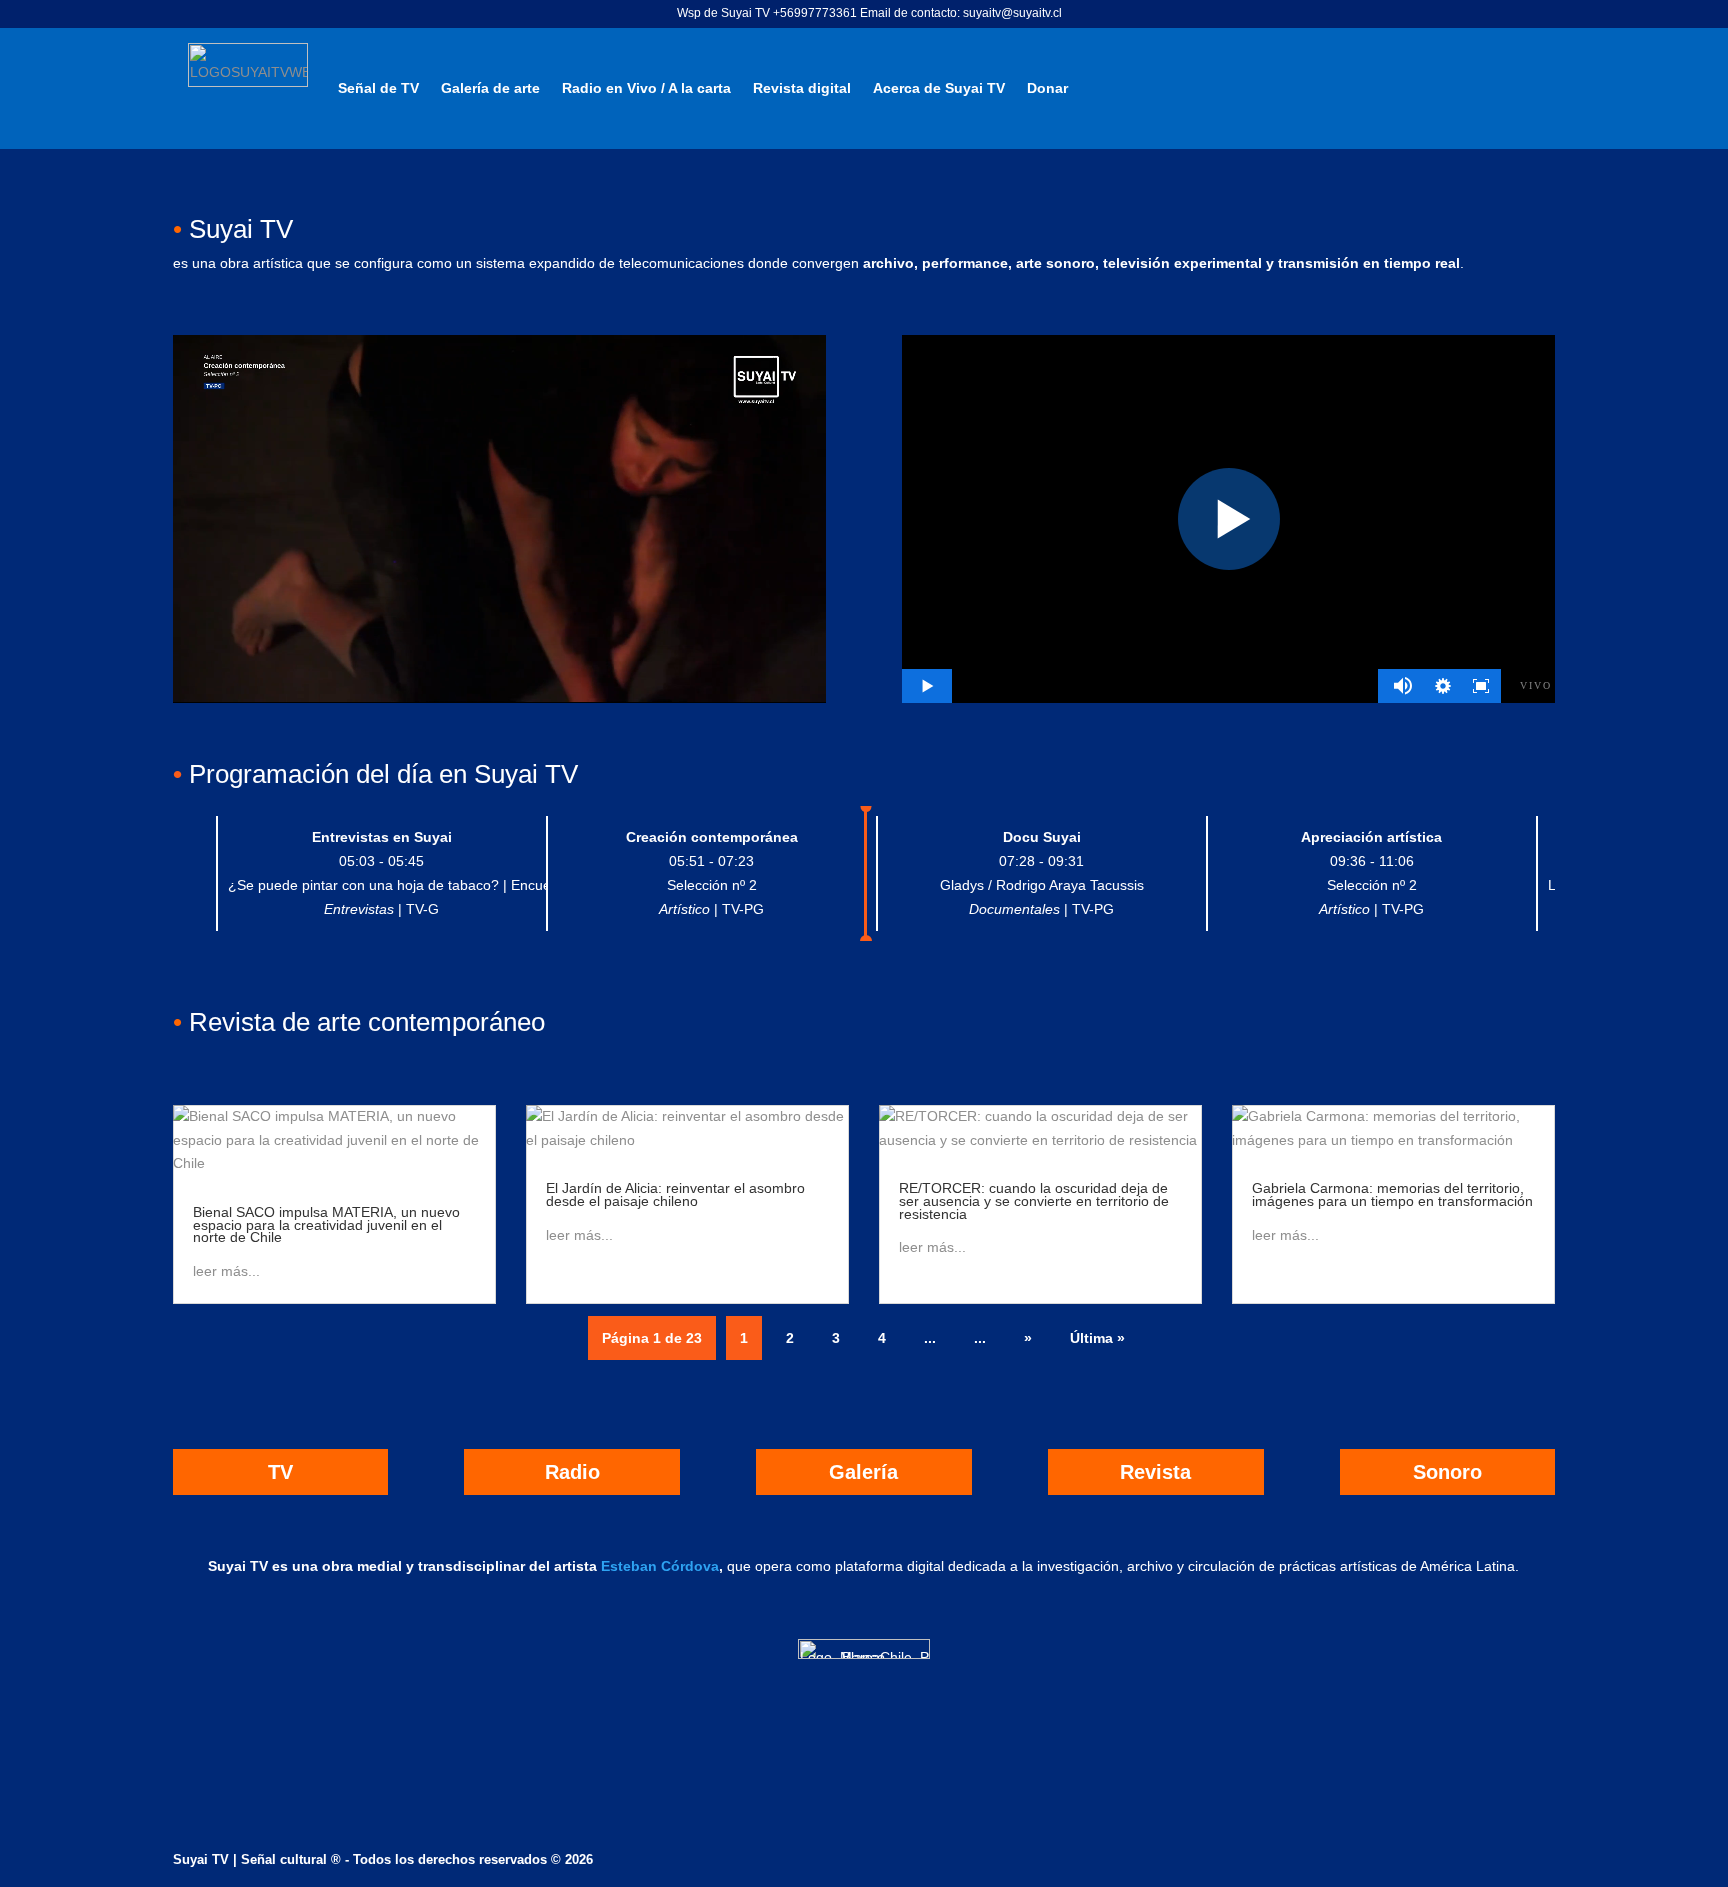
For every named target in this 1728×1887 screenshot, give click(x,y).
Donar (1047, 88)
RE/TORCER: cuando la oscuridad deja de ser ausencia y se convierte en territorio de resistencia (1034, 1200)
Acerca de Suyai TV (939, 88)
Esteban (629, 1566)
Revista (1155, 1472)
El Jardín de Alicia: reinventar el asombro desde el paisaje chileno (675, 1194)
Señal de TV (378, 88)
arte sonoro (1055, 263)
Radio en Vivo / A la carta (646, 88)
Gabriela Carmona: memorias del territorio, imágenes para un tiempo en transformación (1392, 1194)
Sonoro (1447, 1472)
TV (280, 1472)
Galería (863, 1472)
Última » (1097, 1338)
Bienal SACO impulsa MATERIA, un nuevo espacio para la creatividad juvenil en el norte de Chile (326, 1224)
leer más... (226, 1271)
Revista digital (802, 88)
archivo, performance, (937, 263)
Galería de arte (490, 88)
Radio (572, 1472)
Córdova (688, 1566)
